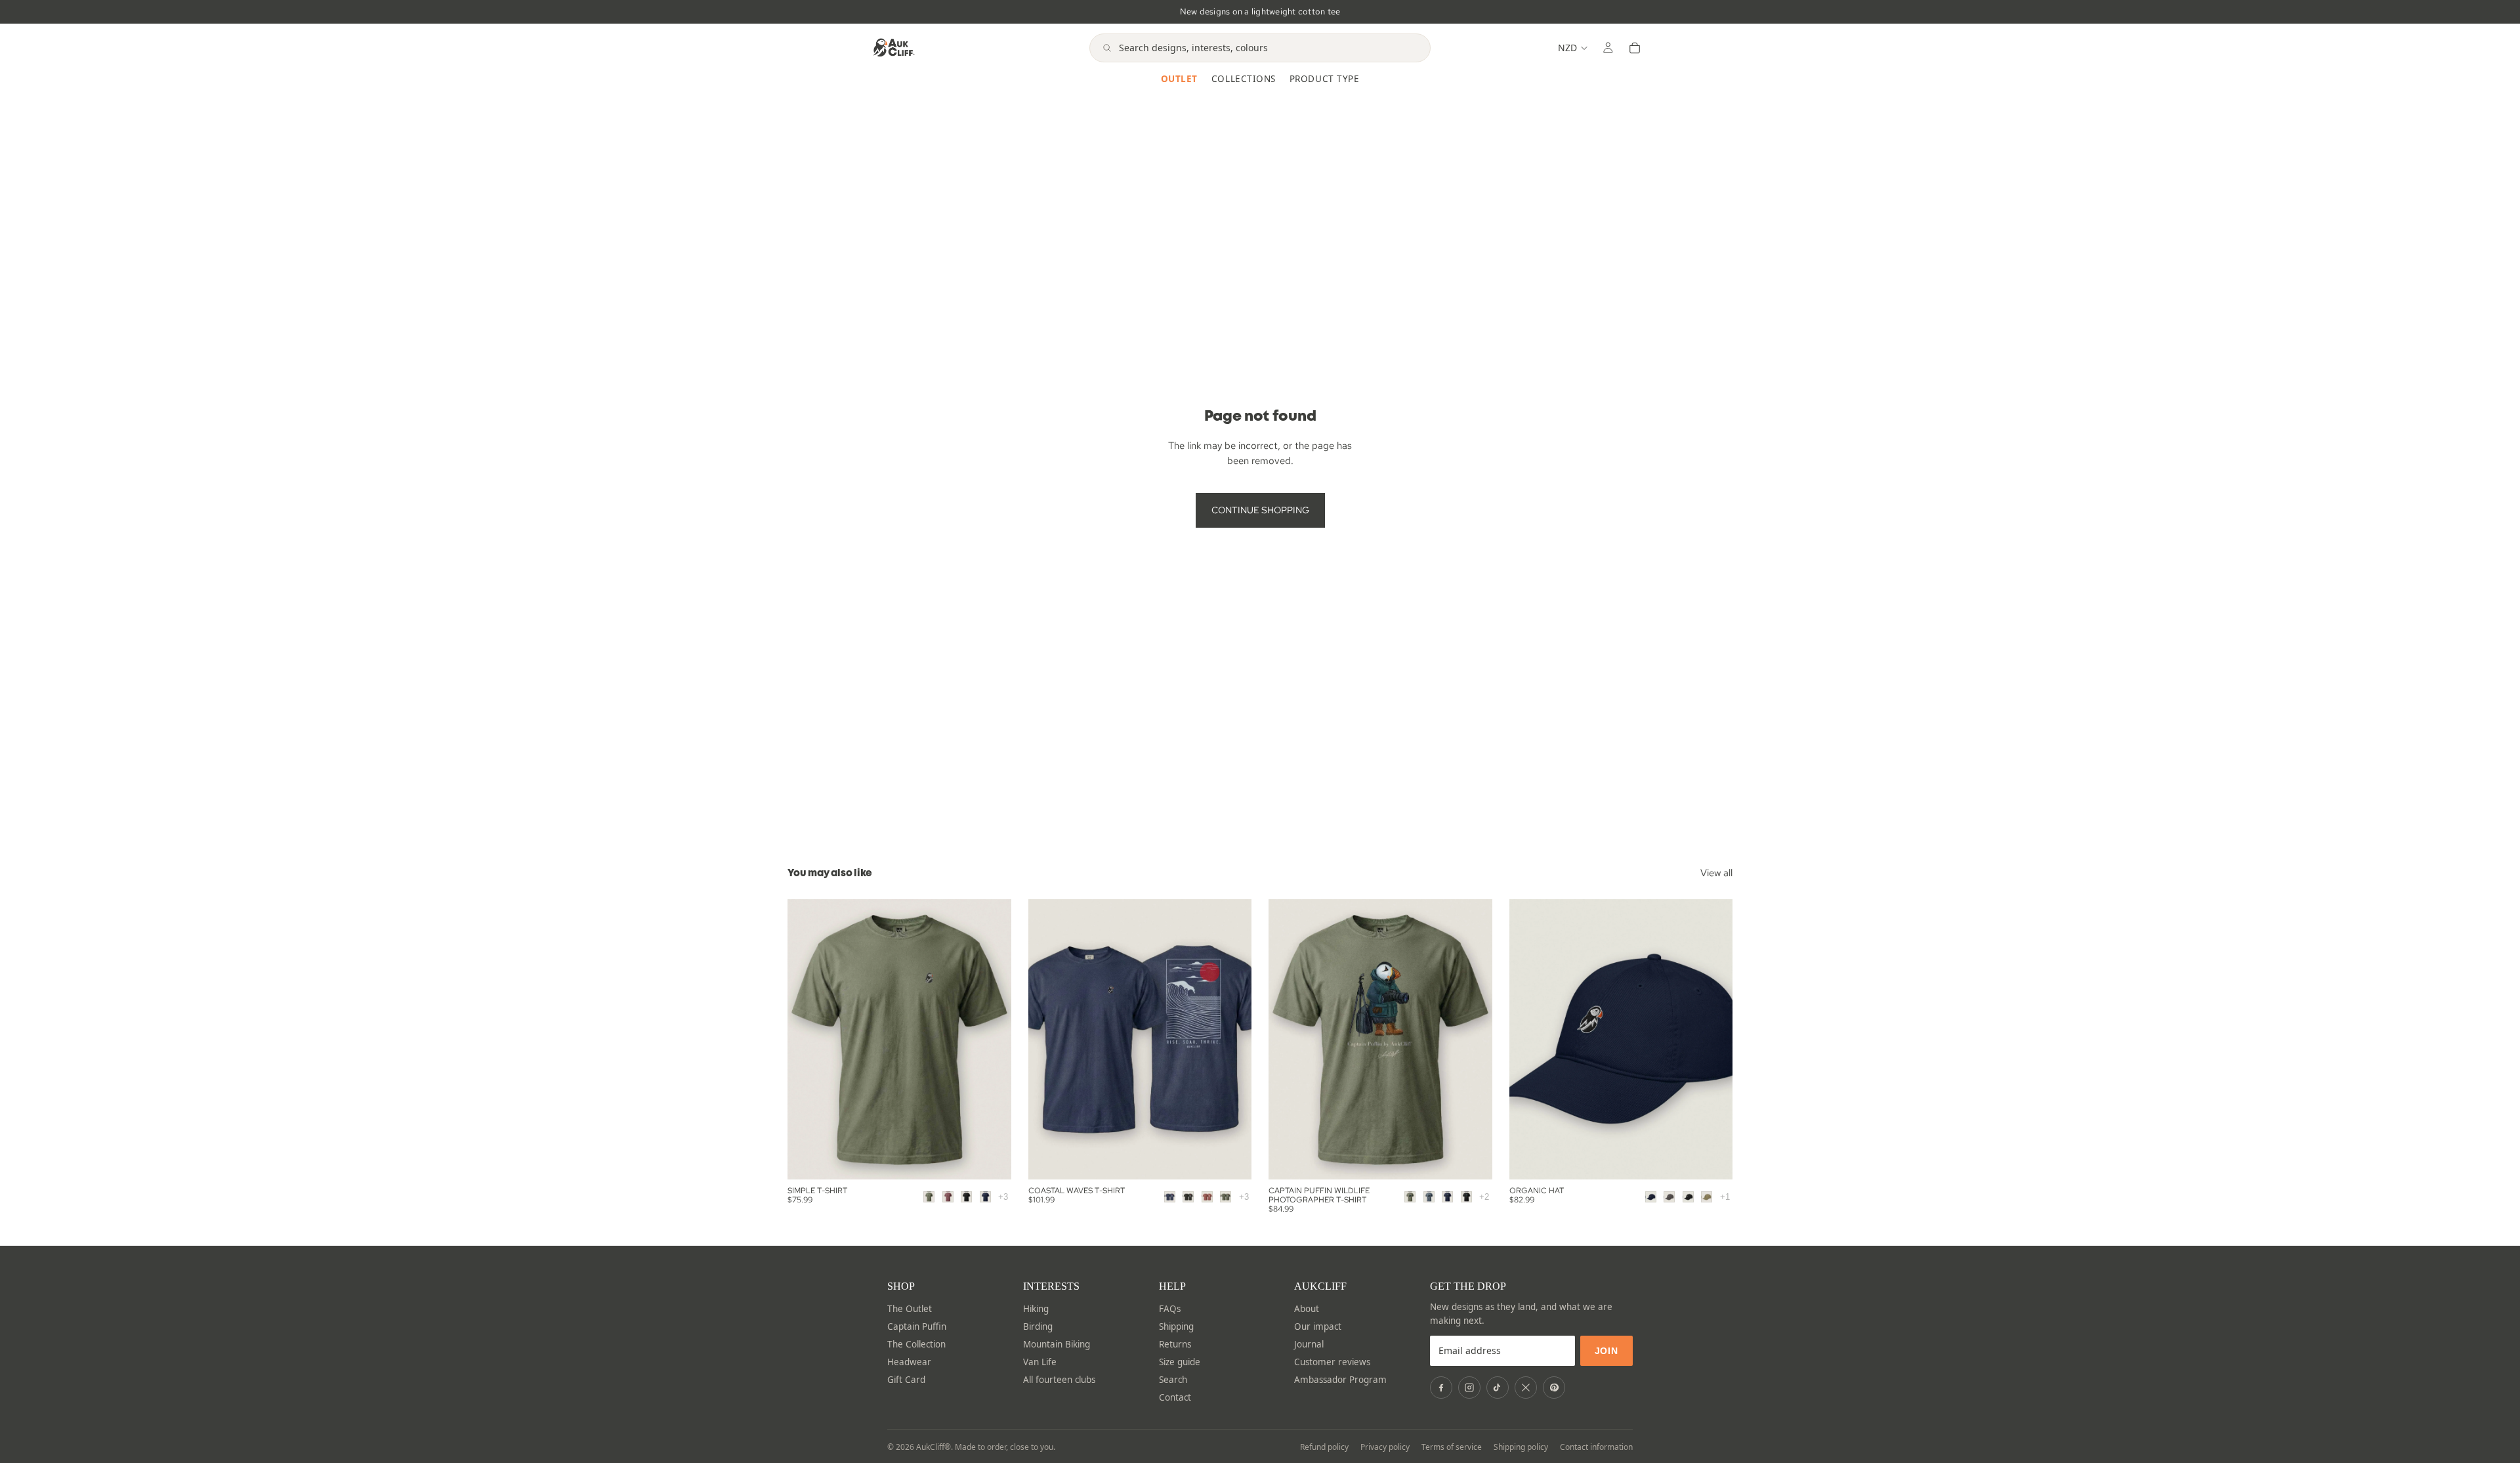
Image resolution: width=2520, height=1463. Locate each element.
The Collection (916, 1344)
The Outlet (910, 1309)
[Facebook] (1441, 1388)
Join (1606, 1351)
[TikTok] (1498, 1388)
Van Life (1040, 1362)
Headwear (909, 1362)
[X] (1526, 1388)
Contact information (1596, 1447)
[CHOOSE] (991, 1159)
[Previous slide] (1288, 1039)
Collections (1244, 79)
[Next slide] (1473, 1039)
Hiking (1036, 1309)
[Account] (1608, 48)
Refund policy (1324, 1447)
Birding (1038, 1326)
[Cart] (1635, 48)
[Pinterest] (1554, 1388)
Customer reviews (1332, 1362)
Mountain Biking (1057, 1344)
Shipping (1176, 1326)
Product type (1324, 79)
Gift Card (906, 1380)
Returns (1175, 1344)
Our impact (1318, 1326)
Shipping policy (1521, 1447)
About (1307, 1309)
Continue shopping (1260, 510)
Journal (1309, 1344)
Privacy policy (1385, 1447)
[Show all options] (1003, 1197)
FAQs (1170, 1309)
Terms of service (1452, 1447)
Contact (1175, 1397)
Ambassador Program (1340, 1380)
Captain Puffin (917, 1326)
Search (1173, 1380)
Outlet (1179, 79)
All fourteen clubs (1059, 1380)
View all (1716, 873)
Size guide (1180, 1362)
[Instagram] (1469, 1388)
